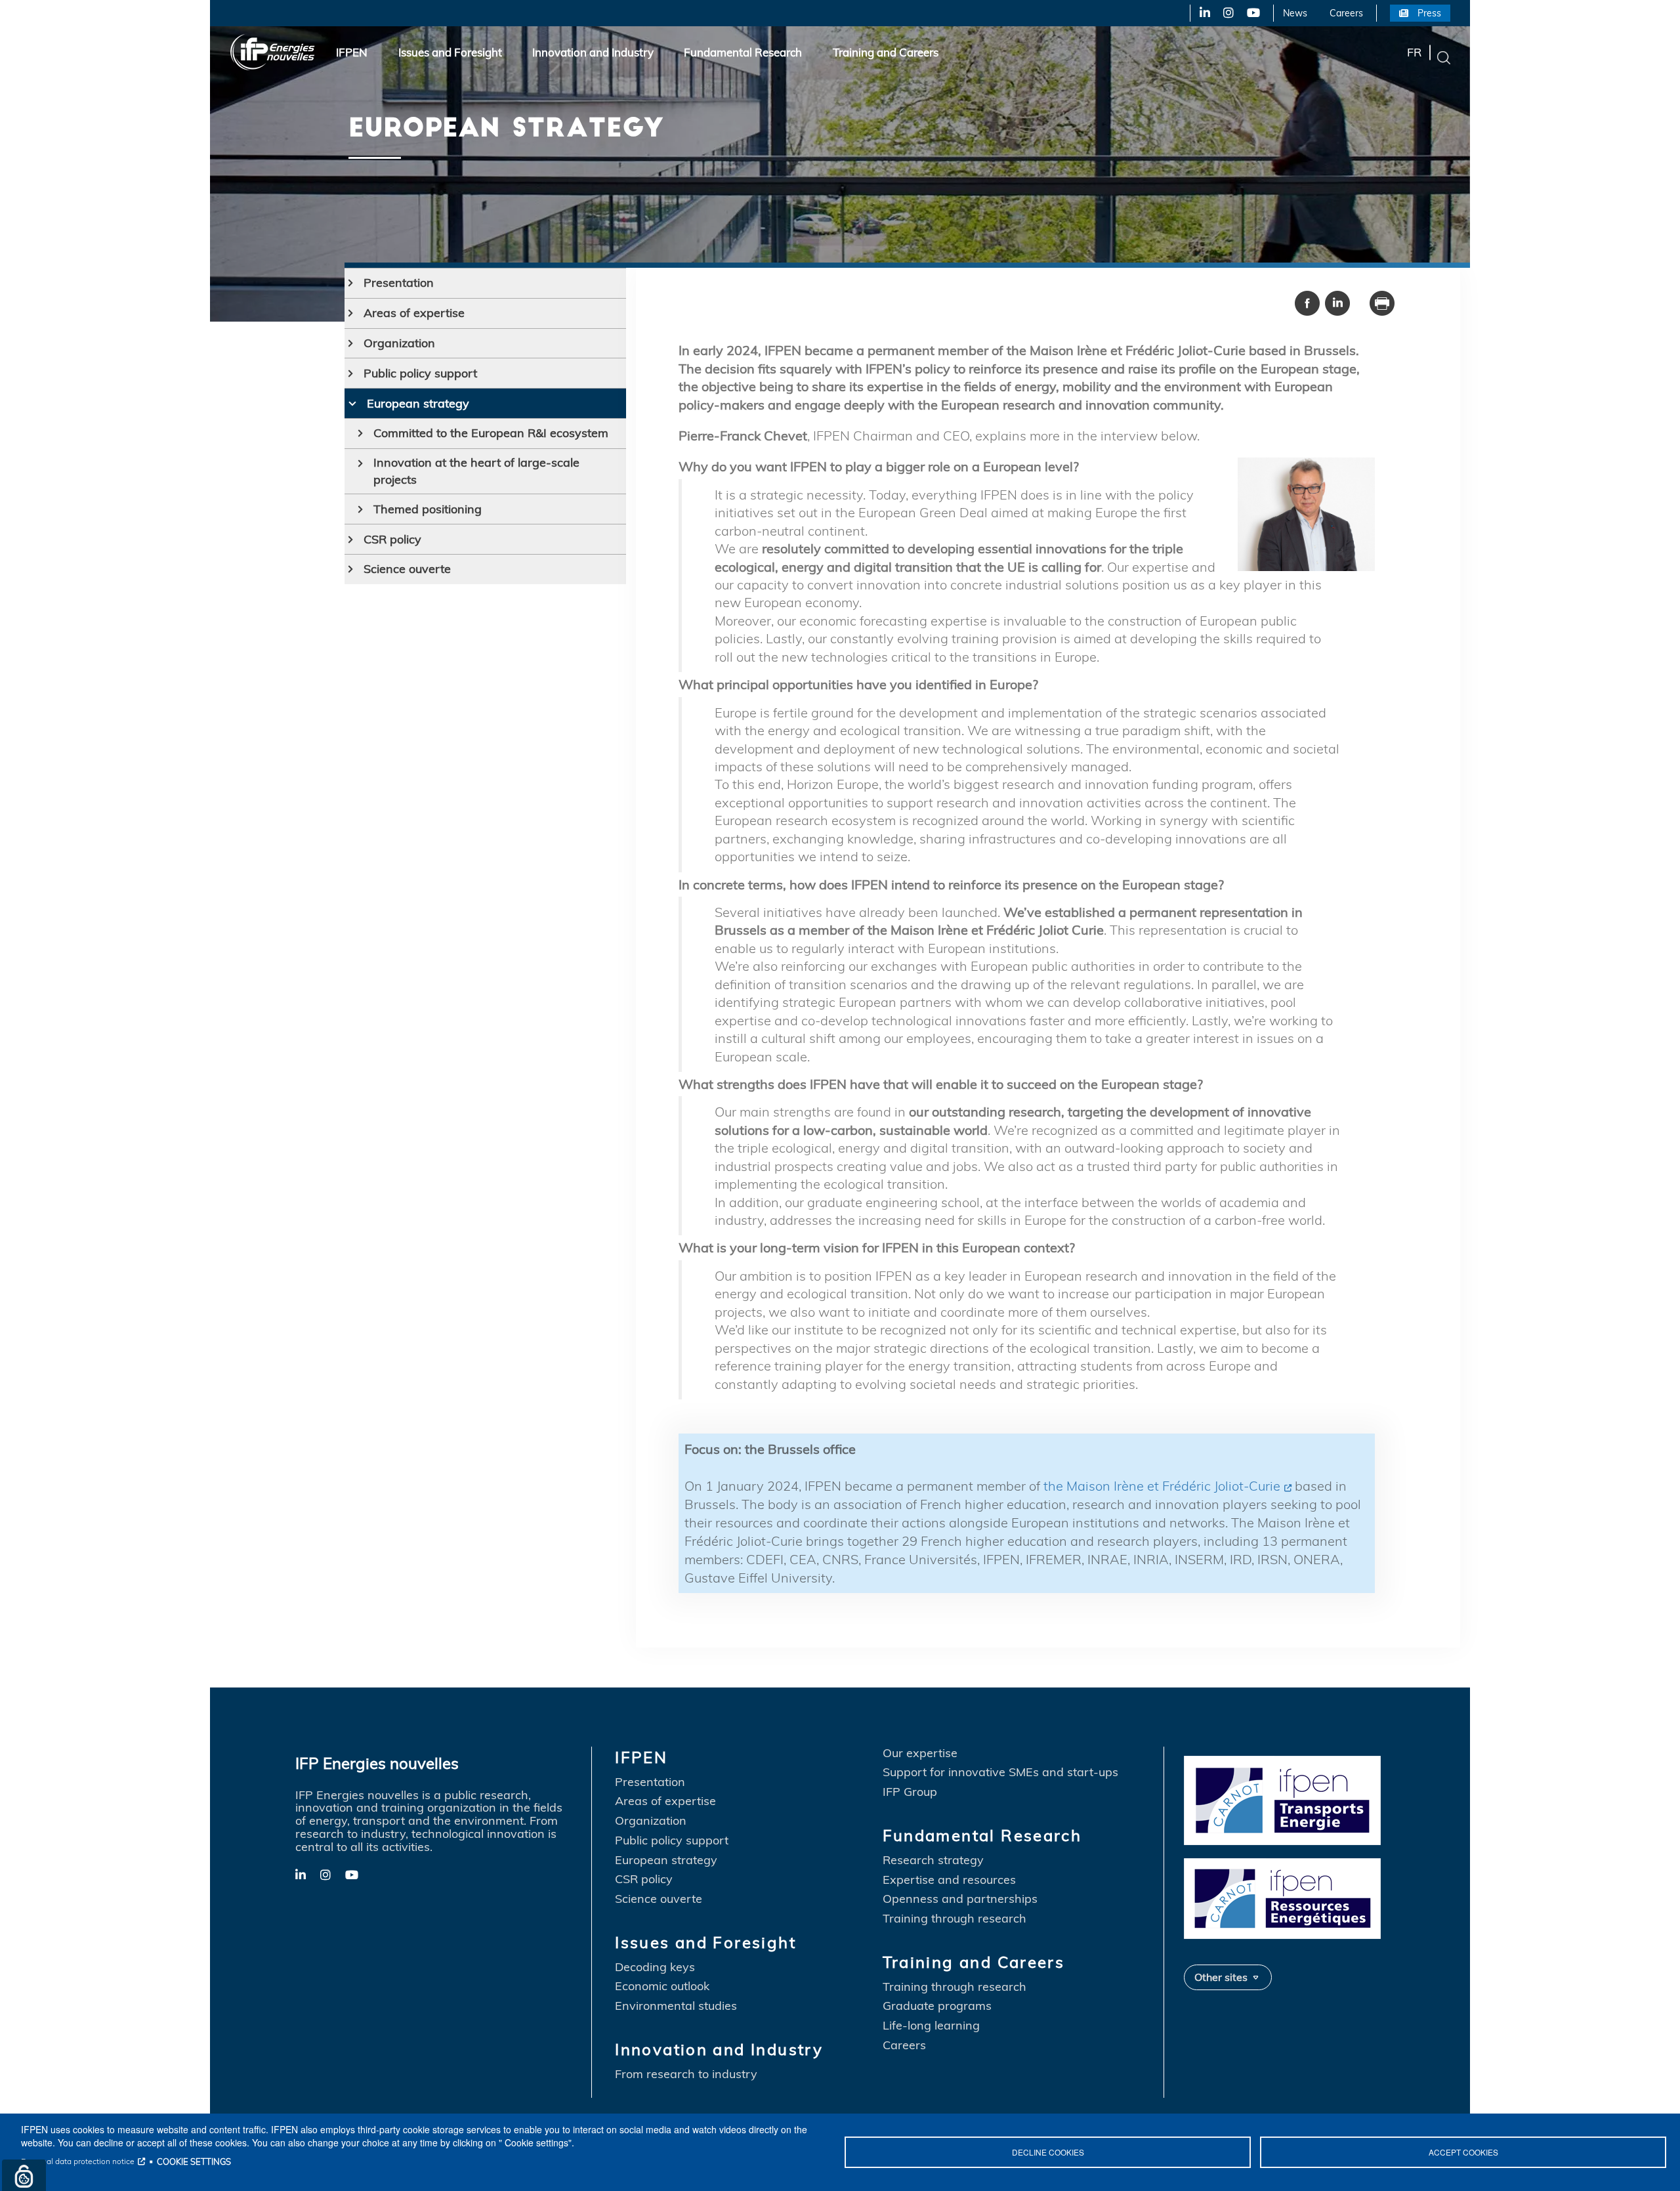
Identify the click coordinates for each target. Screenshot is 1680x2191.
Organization (399, 343)
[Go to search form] (1444, 57)
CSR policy (392, 539)
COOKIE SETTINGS (194, 2161)
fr (1414, 52)
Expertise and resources (949, 1880)
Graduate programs (937, 2006)
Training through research (955, 1919)
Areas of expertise (414, 313)
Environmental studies (676, 2006)
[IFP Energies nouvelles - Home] (273, 52)
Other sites (1221, 1977)
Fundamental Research (743, 52)
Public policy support (420, 373)
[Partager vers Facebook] (1307, 302)
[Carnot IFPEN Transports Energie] (1282, 1798)
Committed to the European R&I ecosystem (491, 433)
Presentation (399, 283)
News (1295, 13)
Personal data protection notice (78, 2161)
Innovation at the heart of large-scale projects (476, 471)
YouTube (1252, 13)
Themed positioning (428, 509)
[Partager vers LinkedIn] (1337, 302)
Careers (1346, 13)
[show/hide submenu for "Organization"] (351, 343)
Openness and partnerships (960, 1899)
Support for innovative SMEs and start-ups (1000, 1772)
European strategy (418, 403)
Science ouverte (407, 569)
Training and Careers (886, 52)
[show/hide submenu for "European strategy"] (352, 404)
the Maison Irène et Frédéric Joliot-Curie (1162, 1486)
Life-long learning (931, 2026)
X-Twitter (1228, 13)
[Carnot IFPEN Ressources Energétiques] (1282, 1897)
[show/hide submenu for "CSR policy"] (351, 540)
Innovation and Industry (593, 52)
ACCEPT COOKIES (1463, 2152)
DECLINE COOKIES (1048, 2152)
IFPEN (352, 52)
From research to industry (686, 2074)
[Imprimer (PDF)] (1382, 302)
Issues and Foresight (450, 52)
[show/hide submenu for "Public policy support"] (351, 373)
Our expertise (920, 1753)
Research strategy (933, 1860)
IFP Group (910, 1792)
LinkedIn (1200, 13)
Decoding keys (655, 1967)
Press (1429, 13)
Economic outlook (662, 1986)
